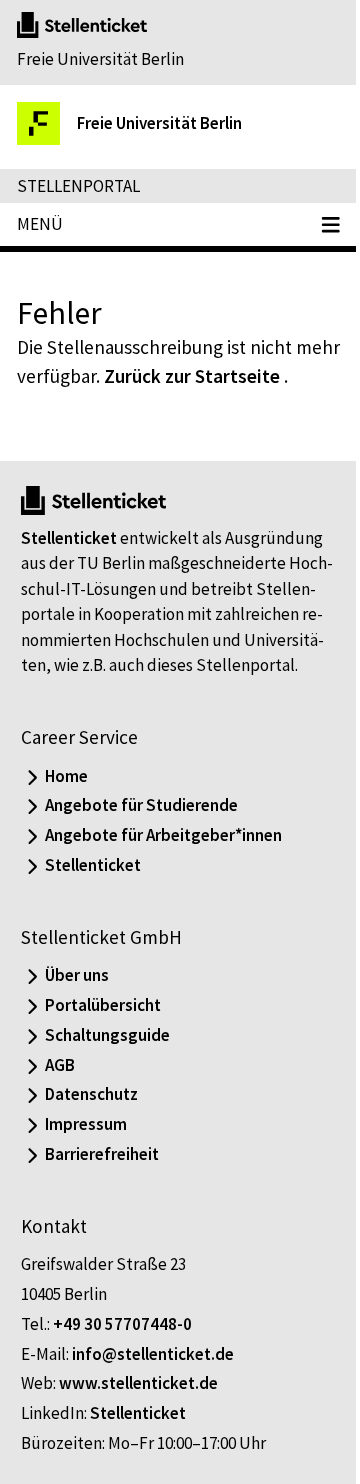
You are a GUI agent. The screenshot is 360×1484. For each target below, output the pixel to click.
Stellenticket (69, 538)
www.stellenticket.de (138, 1383)
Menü (40, 224)
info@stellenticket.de (153, 1354)
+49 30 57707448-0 (122, 1324)
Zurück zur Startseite (192, 376)
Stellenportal (78, 186)
